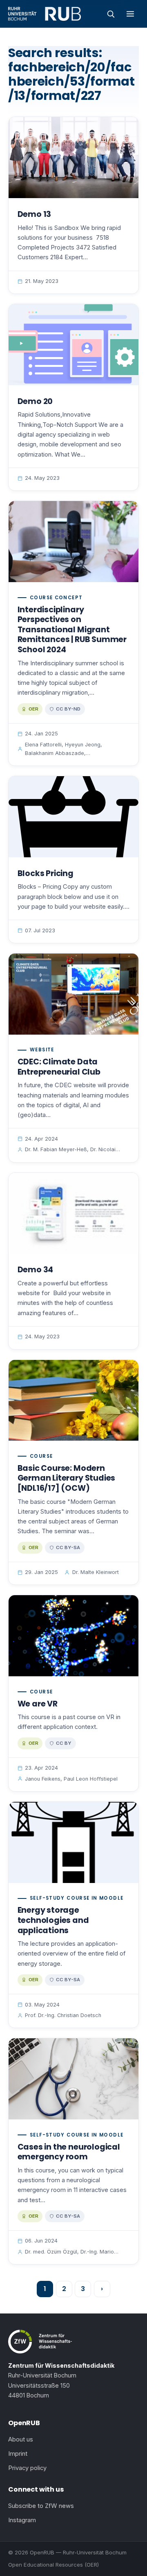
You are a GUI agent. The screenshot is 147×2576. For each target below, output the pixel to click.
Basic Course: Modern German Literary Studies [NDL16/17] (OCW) (67, 1478)
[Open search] (111, 14)
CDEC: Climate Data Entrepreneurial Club (59, 1067)
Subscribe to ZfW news (41, 2506)
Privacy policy (27, 2468)
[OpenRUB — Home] (45, 14)
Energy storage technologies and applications (53, 1920)
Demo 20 (35, 401)
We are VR (38, 1704)
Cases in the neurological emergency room (69, 2152)
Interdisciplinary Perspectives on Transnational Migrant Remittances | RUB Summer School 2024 (72, 630)
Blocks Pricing (46, 873)
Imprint (18, 2454)
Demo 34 (36, 1270)
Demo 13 (35, 214)
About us (21, 2439)
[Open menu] (130, 14)
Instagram (22, 2520)
